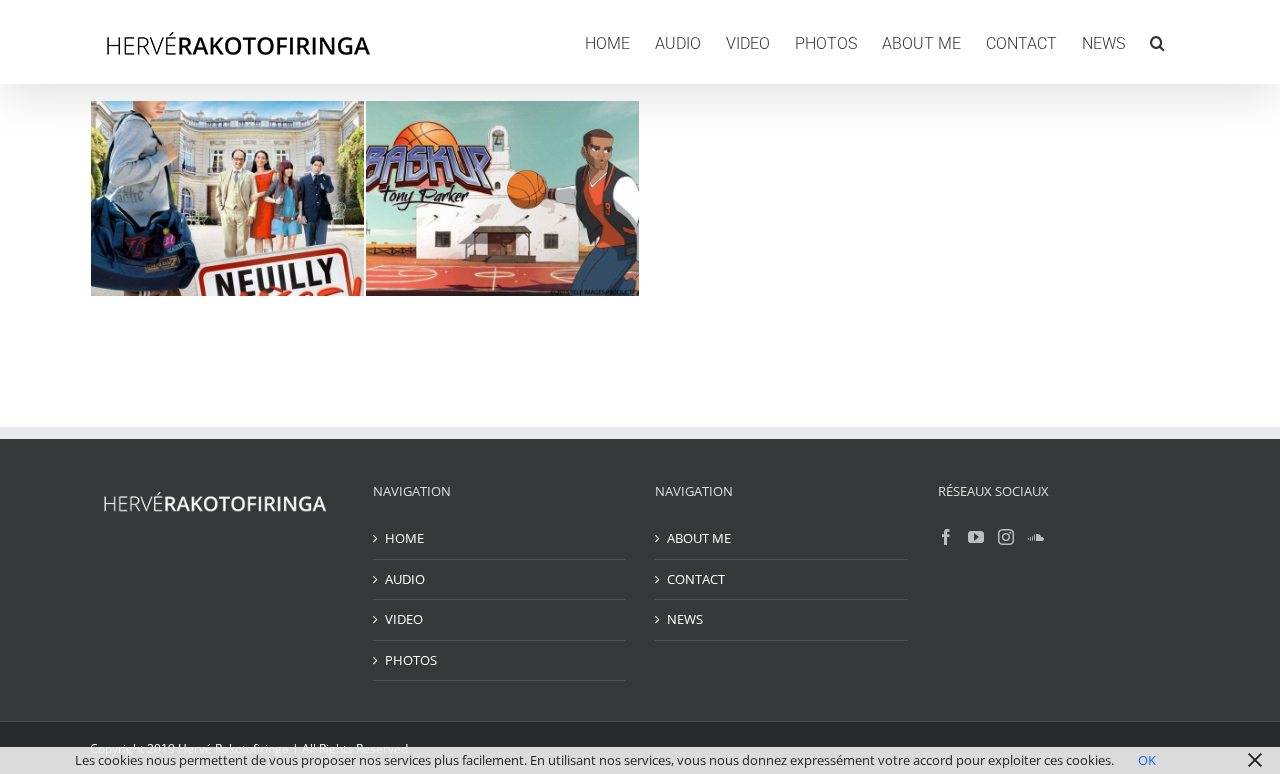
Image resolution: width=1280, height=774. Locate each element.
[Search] (1157, 42)
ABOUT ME (699, 538)
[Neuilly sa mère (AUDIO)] (227, 198)
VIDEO (404, 619)
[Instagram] (1006, 537)
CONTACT (696, 579)
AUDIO (405, 579)
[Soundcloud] (1036, 537)
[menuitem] (607, 42)
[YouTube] (976, 537)
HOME (404, 538)
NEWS (685, 619)
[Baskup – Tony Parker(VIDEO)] (502, 198)
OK (1147, 760)
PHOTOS (411, 660)
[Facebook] (946, 537)
